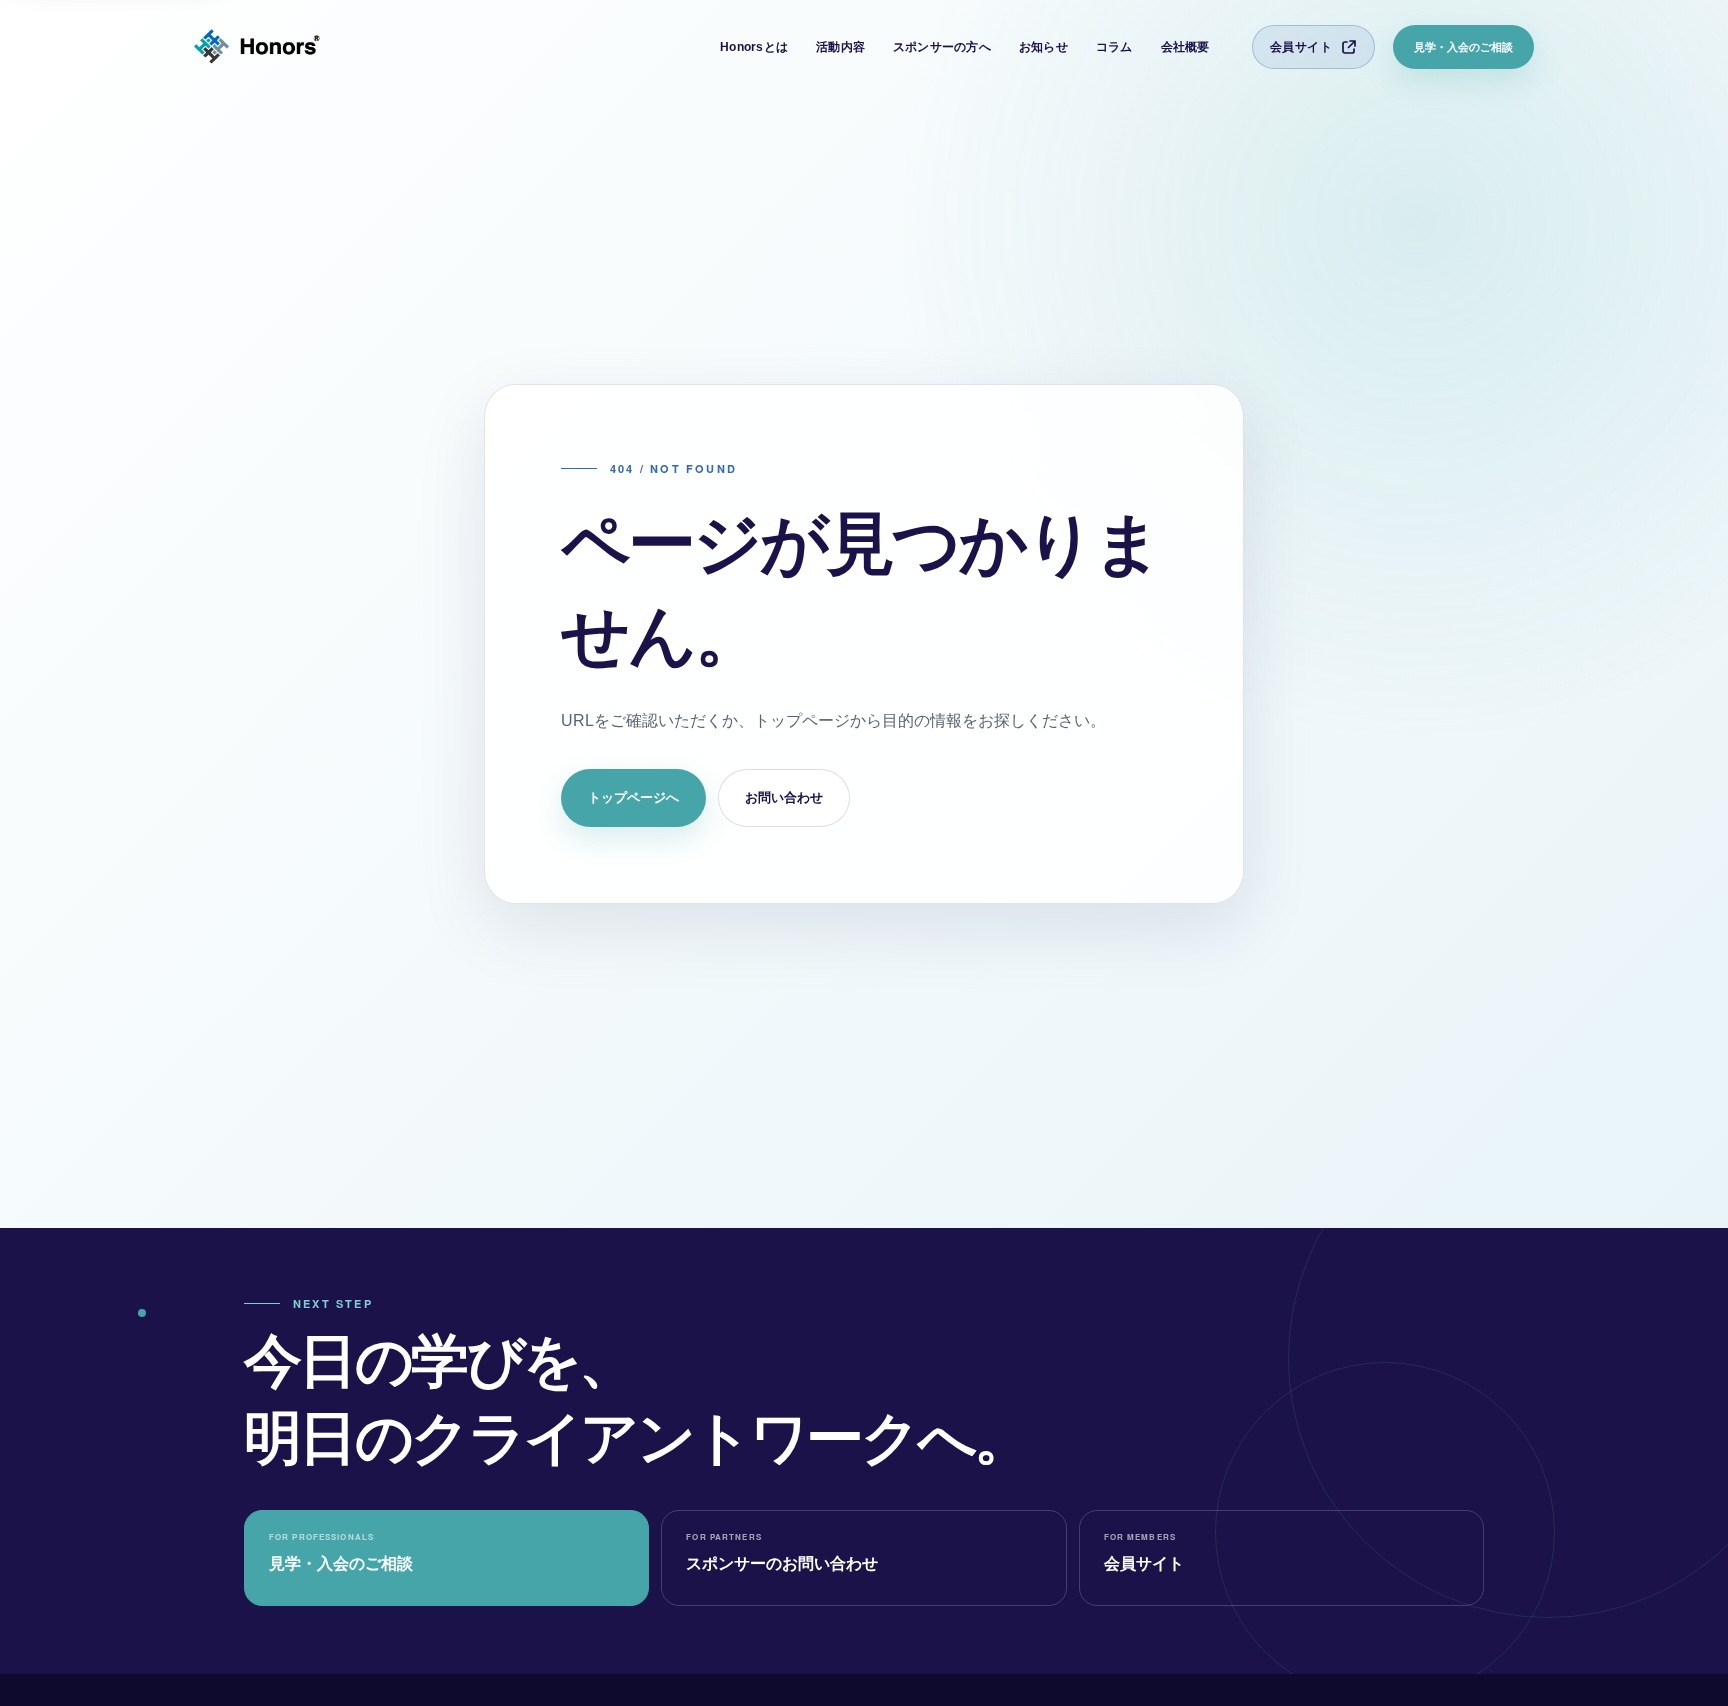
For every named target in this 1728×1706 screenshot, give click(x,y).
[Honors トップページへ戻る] (257, 47)
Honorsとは (754, 47)
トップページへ (633, 797)
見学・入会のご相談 (1463, 47)
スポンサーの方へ (942, 47)
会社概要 (1185, 47)
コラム (1114, 47)
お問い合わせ (784, 797)
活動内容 (840, 47)
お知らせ (1043, 47)
